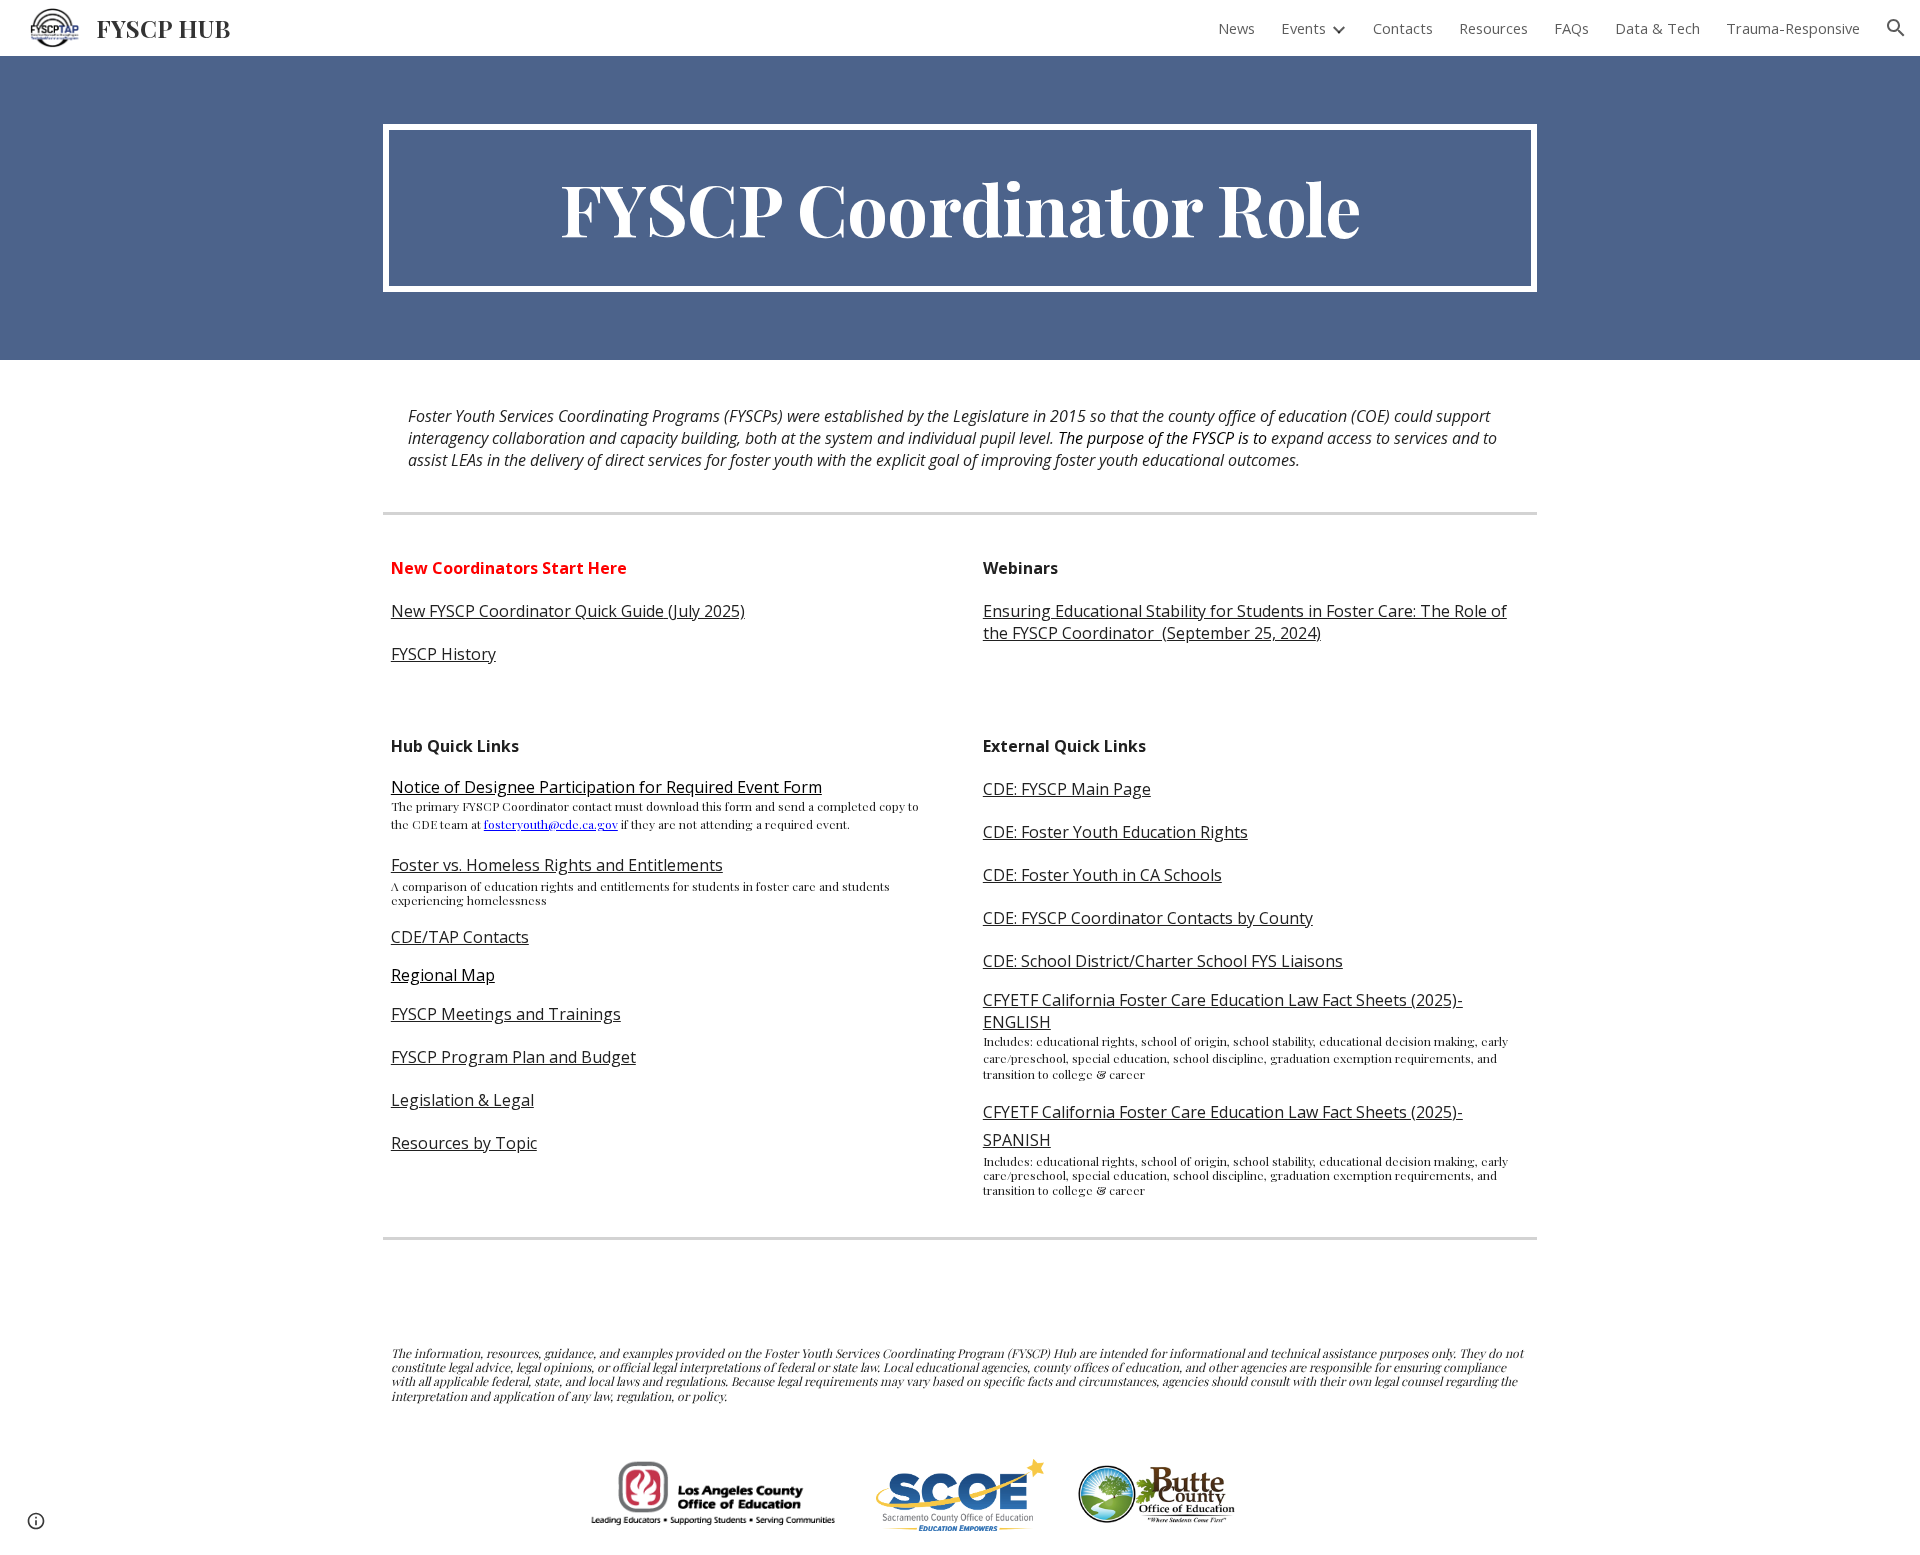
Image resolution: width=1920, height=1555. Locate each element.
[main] (960, 208)
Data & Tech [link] (1657, 28)
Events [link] (1303, 28)
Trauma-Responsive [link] (1793, 28)
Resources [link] (1493, 28)
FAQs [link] (1571, 28)
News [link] (1236, 28)
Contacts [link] (1403, 28)
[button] (1896, 28)
